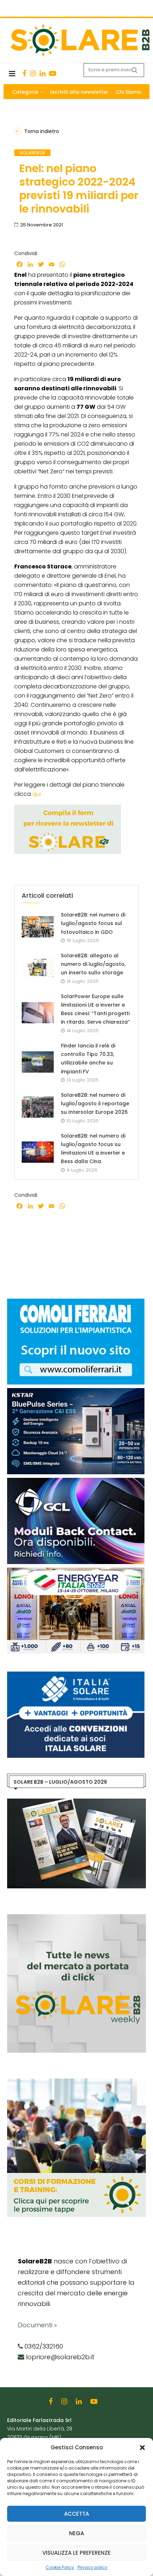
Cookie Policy (60, 2567)
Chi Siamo (128, 92)
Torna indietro (42, 131)
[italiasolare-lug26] (76, 1675)
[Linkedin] (43, 73)
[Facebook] (24, 73)
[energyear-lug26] (76, 1571)
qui (37, 794)
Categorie (25, 92)
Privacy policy (93, 2567)
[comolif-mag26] (76, 1302)
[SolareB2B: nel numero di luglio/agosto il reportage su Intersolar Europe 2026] (38, 1107)
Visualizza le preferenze (76, 2553)
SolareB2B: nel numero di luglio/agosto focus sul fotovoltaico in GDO (93, 923)
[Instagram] (33, 73)
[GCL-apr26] (76, 1481)
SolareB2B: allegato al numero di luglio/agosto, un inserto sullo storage (93, 964)
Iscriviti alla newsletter (79, 92)
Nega (76, 2533)
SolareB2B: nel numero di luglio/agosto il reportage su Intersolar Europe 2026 (95, 1104)
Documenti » (37, 2325)
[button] (142, 2448)
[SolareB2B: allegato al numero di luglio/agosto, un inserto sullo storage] (38, 968)
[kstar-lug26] (76, 1392)
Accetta (76, 2514)
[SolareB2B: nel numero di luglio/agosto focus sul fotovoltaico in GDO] (38, 927)
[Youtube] (53, 73)
